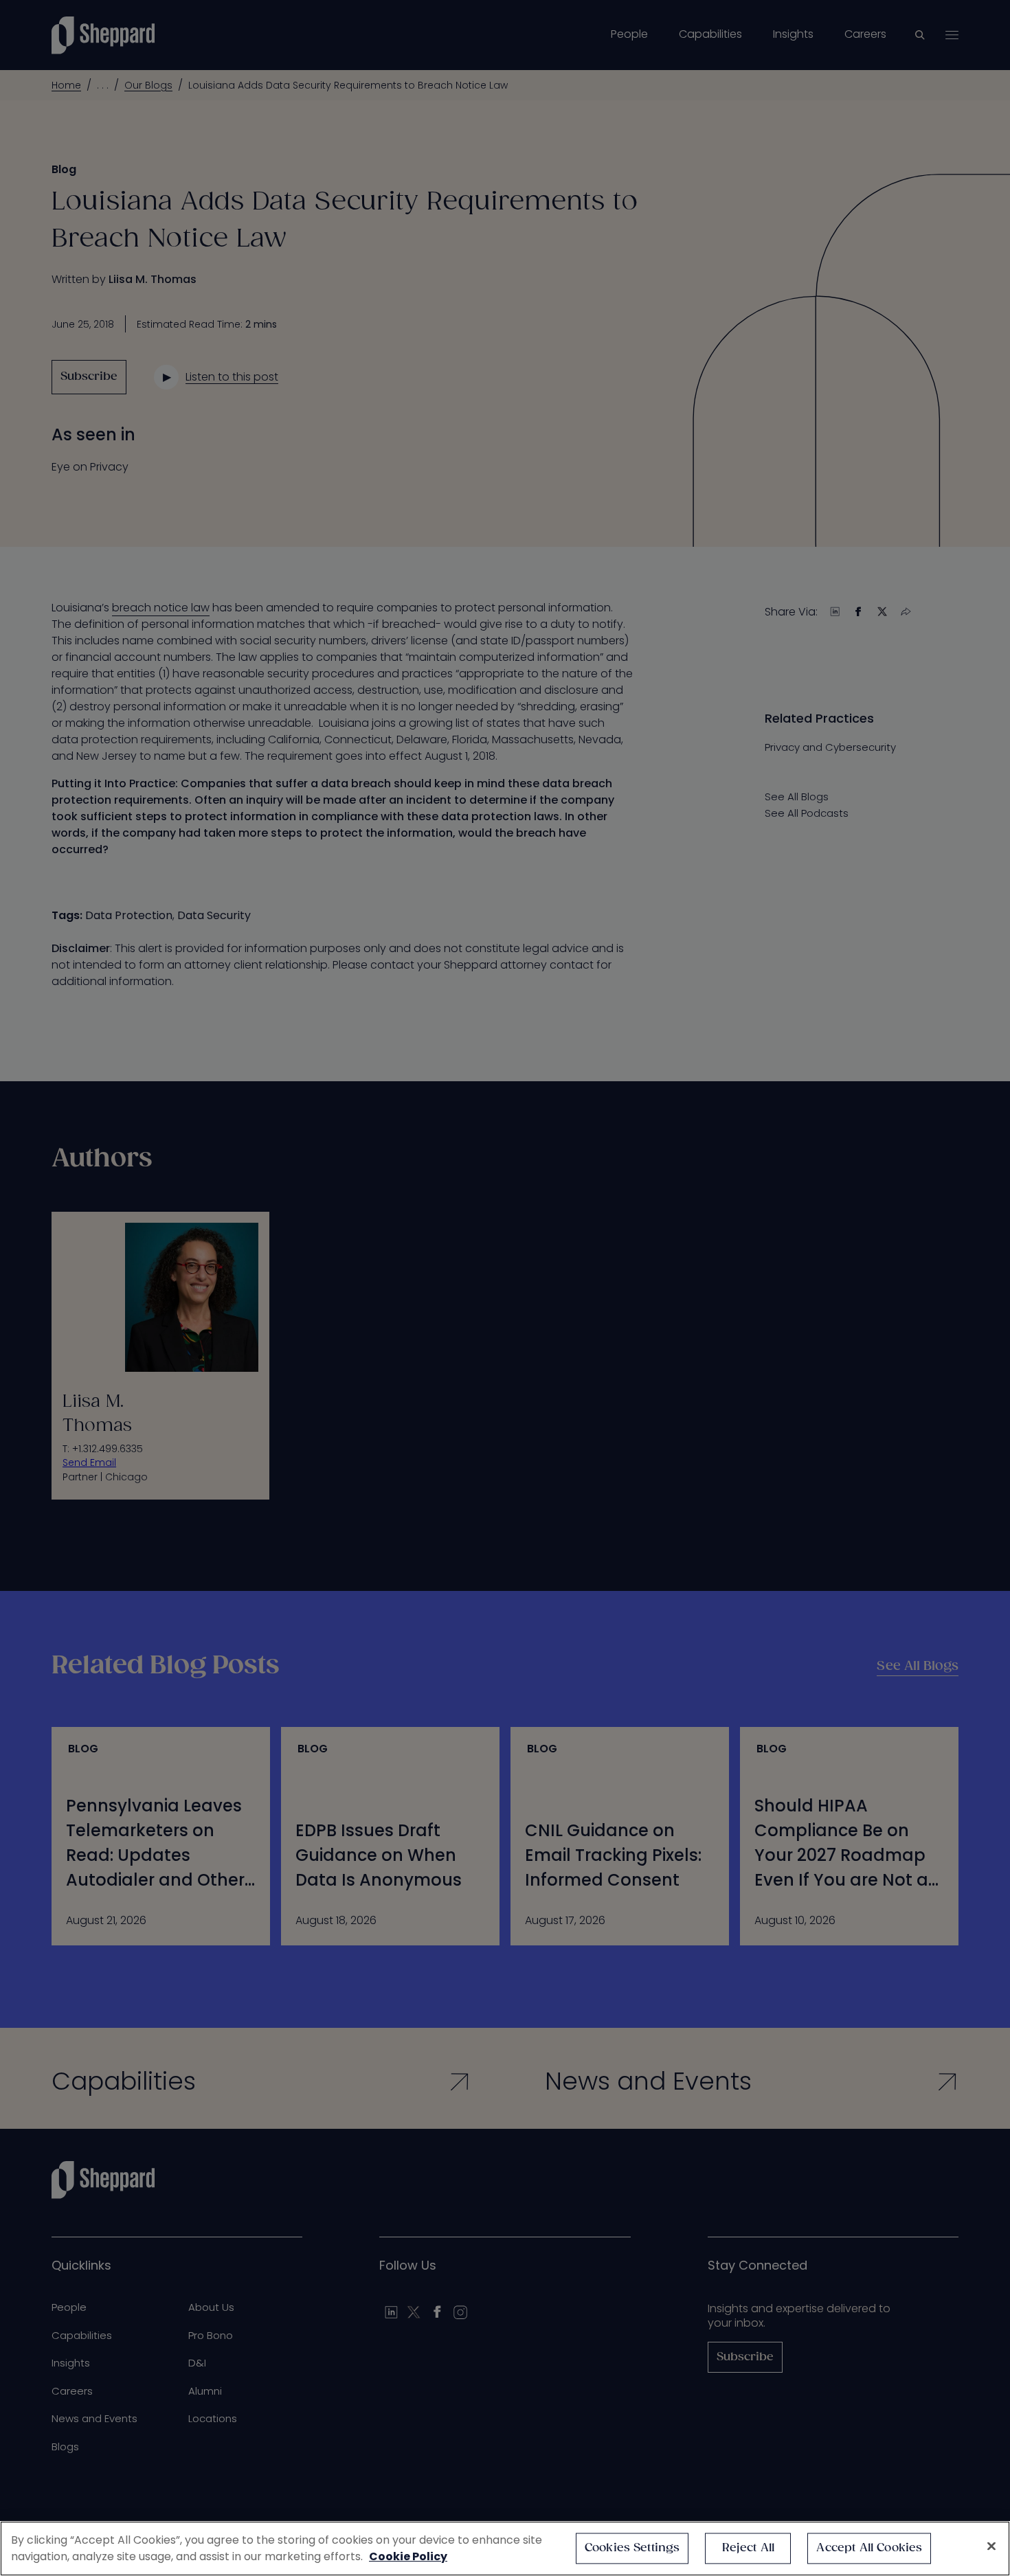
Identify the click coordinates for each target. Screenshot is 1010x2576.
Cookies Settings (632, 2548)
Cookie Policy (408, 2556)
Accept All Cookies (869, 2548)
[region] (505, 2549)
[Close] (991, 2546)
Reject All (749, 2548)
